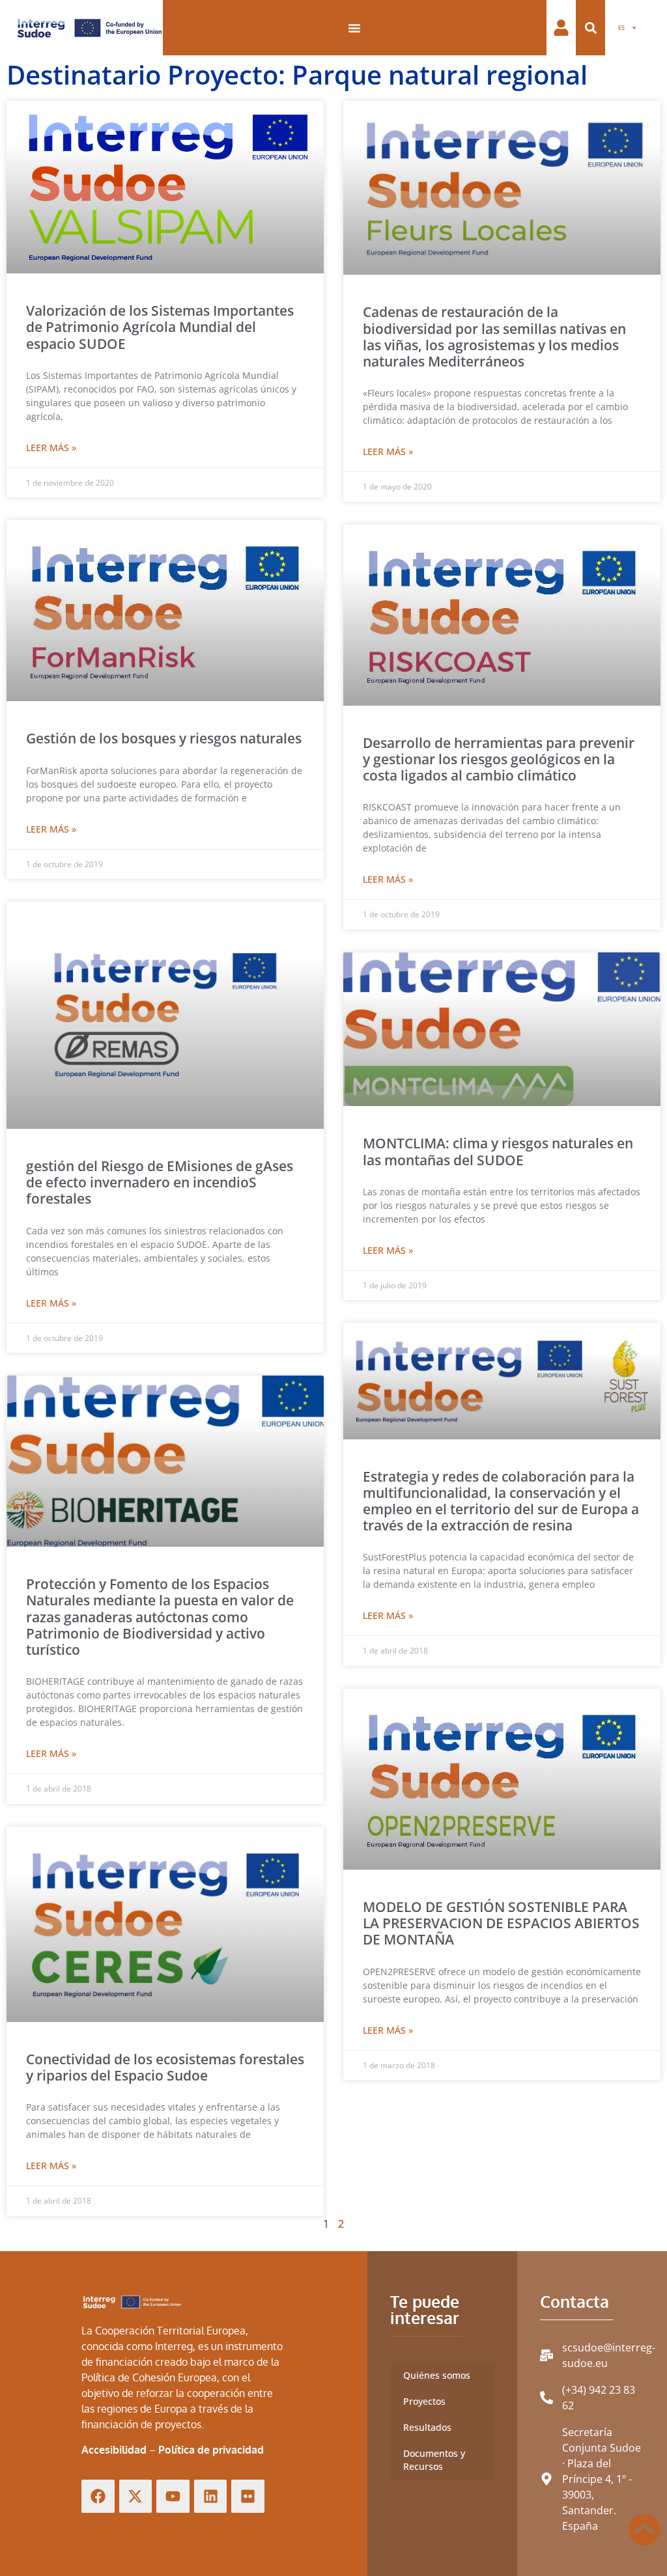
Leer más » (51, 448)
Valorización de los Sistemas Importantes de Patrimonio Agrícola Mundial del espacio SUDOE (160, 327)
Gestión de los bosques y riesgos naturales (164, 738)
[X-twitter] (136, 2496)
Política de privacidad (211, 2450)
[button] (590, 28)
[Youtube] (173, 2496)
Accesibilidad (114, 2450)
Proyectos (424, 2401)
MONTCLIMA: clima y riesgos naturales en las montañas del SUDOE (498, 1151)
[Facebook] (98, 2496)
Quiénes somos (437, 2375)
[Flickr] (248, 2496)
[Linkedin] (211, 2496)
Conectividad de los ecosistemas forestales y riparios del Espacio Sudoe (165, 2067)
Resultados (427, 2427)
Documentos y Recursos (434, 2460)
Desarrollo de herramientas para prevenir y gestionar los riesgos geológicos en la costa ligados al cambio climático (499, 759)
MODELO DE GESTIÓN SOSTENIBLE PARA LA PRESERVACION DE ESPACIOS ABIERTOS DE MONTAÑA (501, 1923)
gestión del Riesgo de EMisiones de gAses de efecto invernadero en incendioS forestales (160, 1182)
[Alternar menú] (354, 28)
